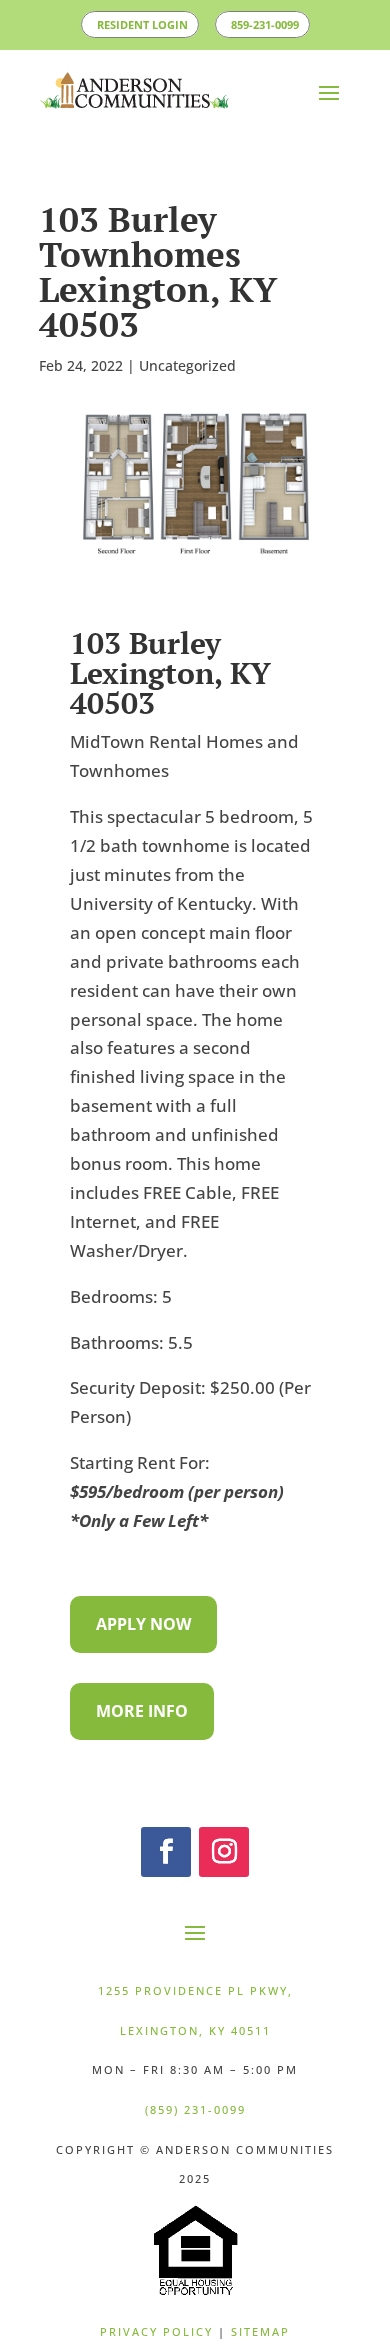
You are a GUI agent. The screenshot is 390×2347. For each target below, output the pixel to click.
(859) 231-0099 (195, 2137)
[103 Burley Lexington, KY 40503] (195, 589)
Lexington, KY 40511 (195, 2057)
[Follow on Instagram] (224, 1880)
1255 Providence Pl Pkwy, (195, 2018)
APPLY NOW (143, 1652)
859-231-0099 (198, 52)
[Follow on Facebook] (166, 1880)
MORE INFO (142, 1739)
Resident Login (182, 23)
